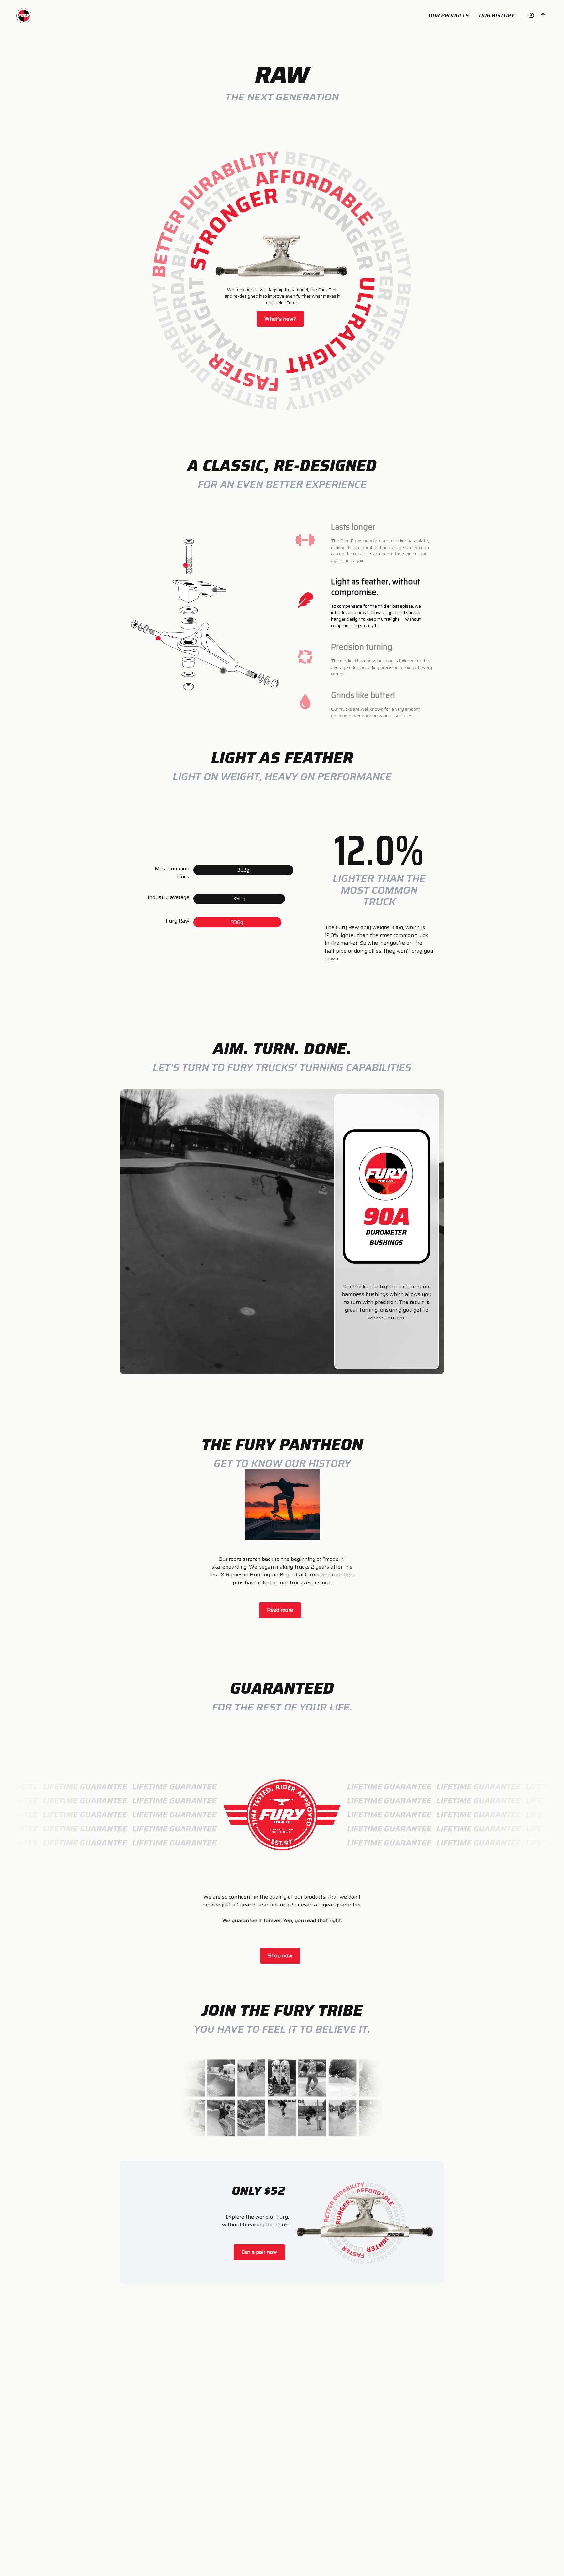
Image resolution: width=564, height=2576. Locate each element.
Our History (497, 16)
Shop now (280, 1956)
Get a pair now (259, 2252)
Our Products (449, 16)
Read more (280, 1610)
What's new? (280, 319)
